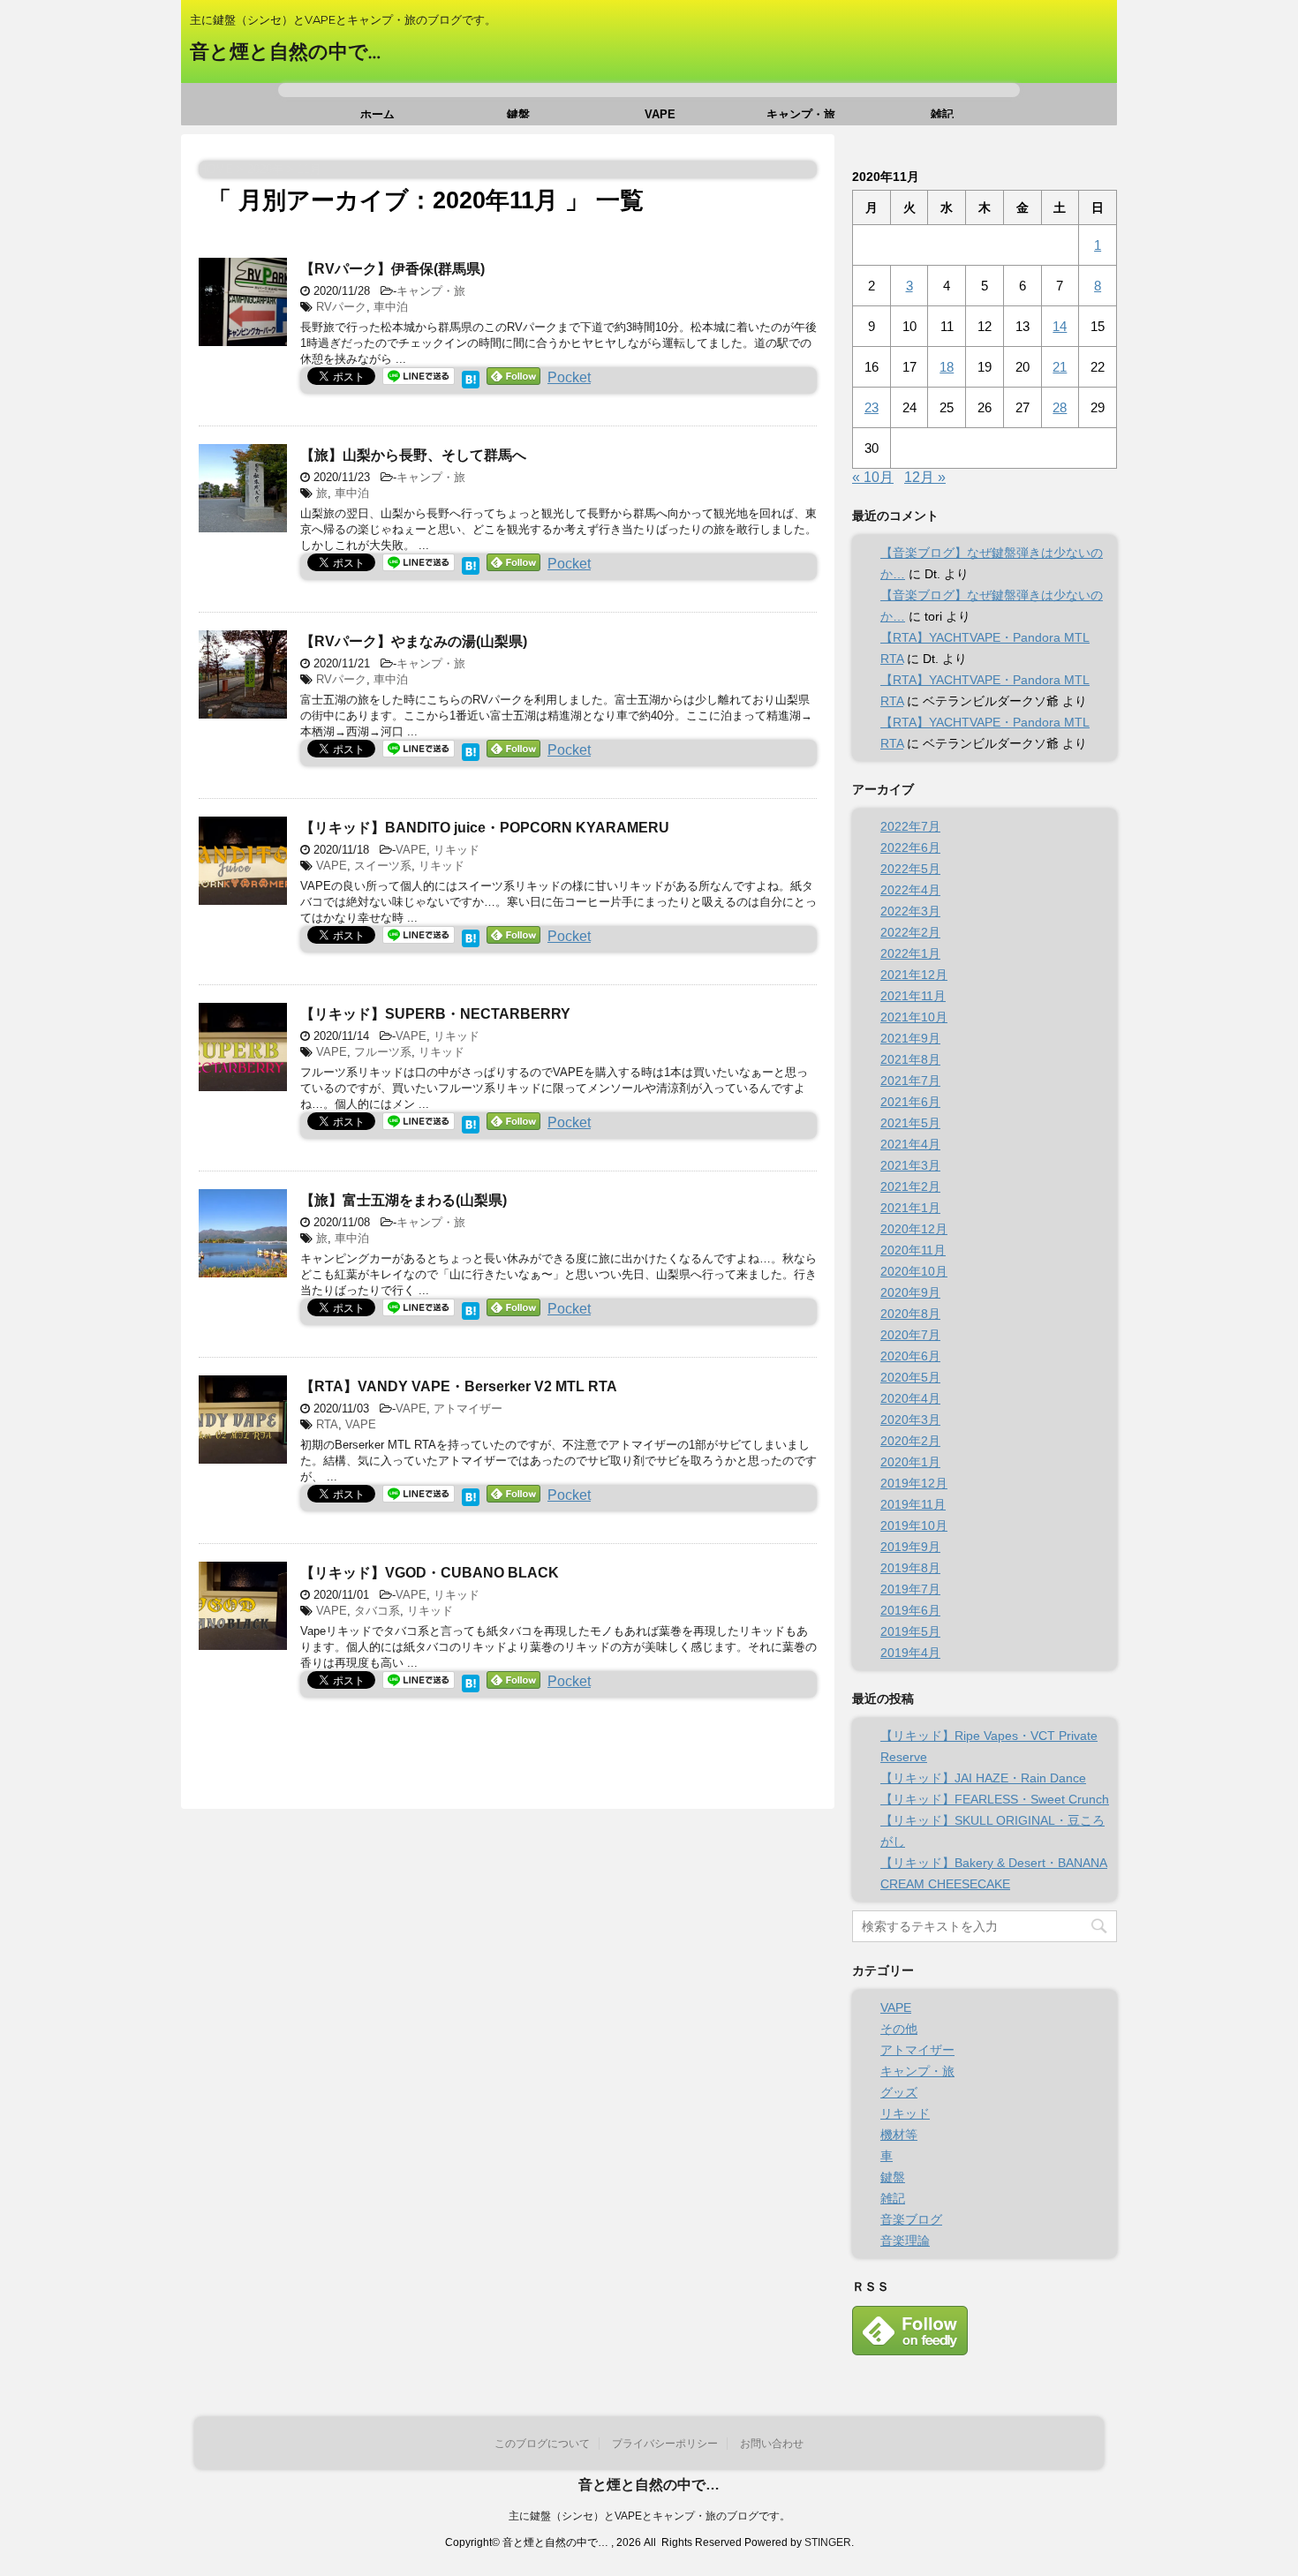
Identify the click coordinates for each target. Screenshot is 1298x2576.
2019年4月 (910, 1653)
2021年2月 (910, 1186)
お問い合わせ (772, 2444)
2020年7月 (910, 1335)
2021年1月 (910, 1208)
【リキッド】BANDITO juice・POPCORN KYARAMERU (485, 828)
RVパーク (341, 307)
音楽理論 (905, 2241)
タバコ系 (377, 1611)
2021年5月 (910, 1123)
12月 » (925, 477)
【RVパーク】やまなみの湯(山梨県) (414, 641)
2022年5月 (910, 869)
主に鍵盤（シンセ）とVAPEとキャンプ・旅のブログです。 (649, 2516)
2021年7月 (910, 1081)
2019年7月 (910, 1589)
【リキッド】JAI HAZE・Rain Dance (983, 1778)
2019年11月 (913, 1504)
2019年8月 (910, 1568)
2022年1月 (910, 953)
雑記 (942, 113)
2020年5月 (910, 1377)
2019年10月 (914, 1525)
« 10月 (873, 477)
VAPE (660, 113)
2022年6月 (910, 847)
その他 (899, 2029)
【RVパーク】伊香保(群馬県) (392, 269)
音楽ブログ (911, 2219)
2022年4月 (910, 890)
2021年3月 (910, 1165)
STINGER (828, 2542)
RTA (327, 1424)
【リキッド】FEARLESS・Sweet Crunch (995, 1799)
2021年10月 (914, 1017)
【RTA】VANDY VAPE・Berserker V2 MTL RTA (459, 1386)
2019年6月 (910, 1610)
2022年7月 (910, 826)
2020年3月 (910, 1420)
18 (947, 367)
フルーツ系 (383, 1052)
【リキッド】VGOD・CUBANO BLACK (430, 1573)
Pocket (569, 377)
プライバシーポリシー (665, 2444)
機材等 (899, 2135)
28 (1060, 407)
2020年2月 (910, 1441)
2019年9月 (910, 1547)
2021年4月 (910, 1144)
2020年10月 (914, 1271)
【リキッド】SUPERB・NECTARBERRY (435, 1014)
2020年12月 (914, 1229)
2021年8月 (910, 1059)
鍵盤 (518, 113)
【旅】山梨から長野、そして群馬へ (413, 455)
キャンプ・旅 (801, 113)
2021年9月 (910, 1038)
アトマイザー (468, 1409)
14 (1060, 326)
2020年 (265, 169)
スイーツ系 (383, 866)
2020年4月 (910, 1398)
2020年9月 (910, 1292)
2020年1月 (910, 1462)
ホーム (377, 113)
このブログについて (542, 2444)
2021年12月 (914, 975)
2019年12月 (914, 1483)
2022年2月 (910, 932)
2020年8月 (910, 1314)
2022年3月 (910, 911)
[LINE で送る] (419, 376)
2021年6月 (910, 1102)
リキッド (457, 850)
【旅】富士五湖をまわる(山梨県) (404, 1200)
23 (872, 407)
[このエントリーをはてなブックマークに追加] (471, 377)
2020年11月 (913, 1250)
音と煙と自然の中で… (285, 52)
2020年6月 (910, 1356)
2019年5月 (910, 1631)
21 (1060, 367)
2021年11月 (913, 996)
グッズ (899, 2092)
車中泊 (391, 307)
